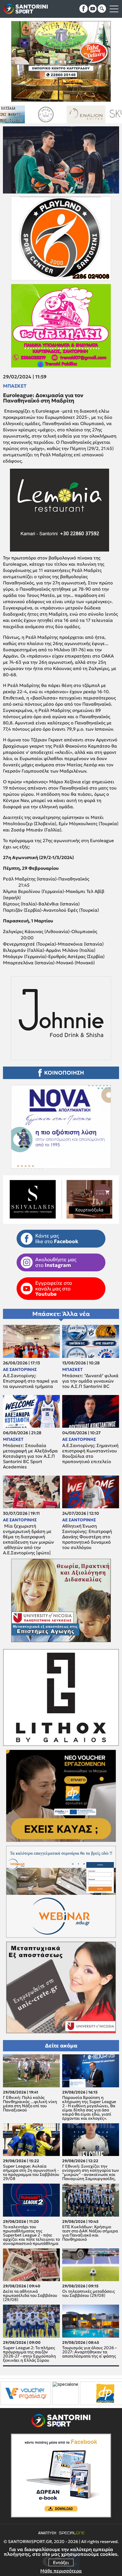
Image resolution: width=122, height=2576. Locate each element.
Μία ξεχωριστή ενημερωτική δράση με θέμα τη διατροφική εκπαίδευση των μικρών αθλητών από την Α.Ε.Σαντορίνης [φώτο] (28, 1539)
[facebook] (84, 9)
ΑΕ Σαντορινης (20, 1369)
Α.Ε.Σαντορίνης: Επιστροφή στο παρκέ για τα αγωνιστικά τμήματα (30, 1381)
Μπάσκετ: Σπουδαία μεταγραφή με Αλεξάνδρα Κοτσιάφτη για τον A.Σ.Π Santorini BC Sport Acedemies (30, 1456)
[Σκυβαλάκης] (95, 114)
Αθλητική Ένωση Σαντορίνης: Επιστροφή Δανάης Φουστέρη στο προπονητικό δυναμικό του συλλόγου (87, 1537)
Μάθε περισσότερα (61, 2571)
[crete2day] (81, 2393)
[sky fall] (55, 114)
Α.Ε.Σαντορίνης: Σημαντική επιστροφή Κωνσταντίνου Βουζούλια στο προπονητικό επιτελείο (90, 1454)
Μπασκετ (15, 386)
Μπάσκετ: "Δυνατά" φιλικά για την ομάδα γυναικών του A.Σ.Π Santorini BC (90, 1381)
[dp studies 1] (30, 2393)
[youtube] (93, 9)
